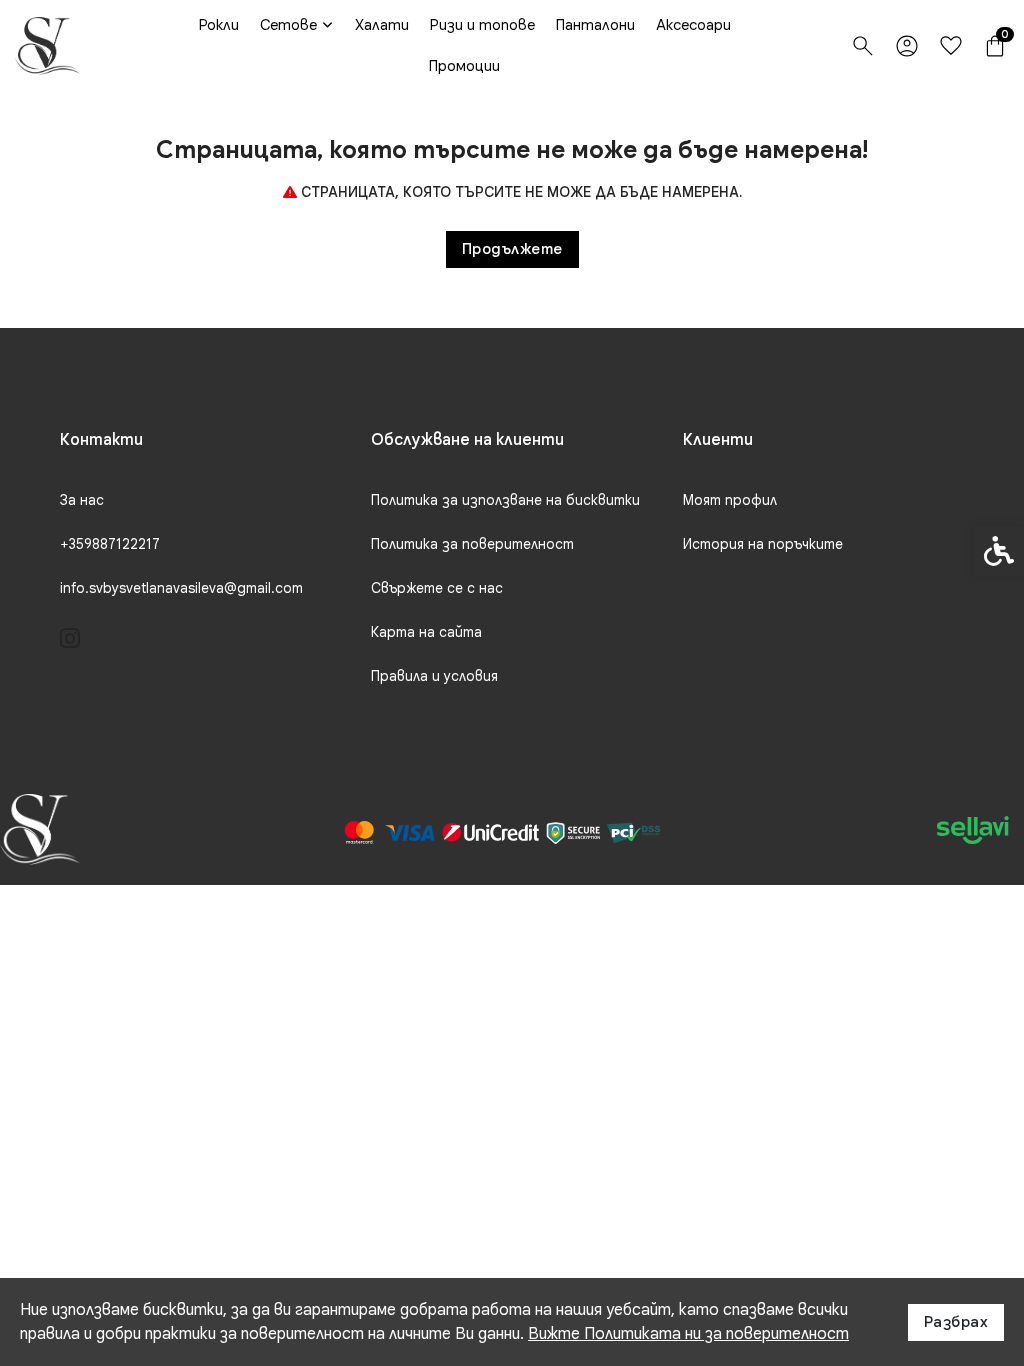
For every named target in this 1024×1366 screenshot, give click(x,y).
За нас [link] (82, 500)
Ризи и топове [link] (482, 25)
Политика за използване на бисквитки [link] (505, 500)
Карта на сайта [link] (426, 632)
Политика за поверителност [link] (472, 544)
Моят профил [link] (730, 500)
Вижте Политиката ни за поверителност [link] (688, 1334)
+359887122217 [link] (110, 544)
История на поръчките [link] (763, 544)
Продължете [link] (512, 249)
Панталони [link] (595, 25)
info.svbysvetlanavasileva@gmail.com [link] (181, 588)
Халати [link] (382, 25)
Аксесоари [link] (693, 25)
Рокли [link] (219, 25)
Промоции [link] (464, 66)
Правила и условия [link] (434, 676)
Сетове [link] (288, 25)
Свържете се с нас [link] (437, 588)
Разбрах (956, 1322)
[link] (47, 46)
